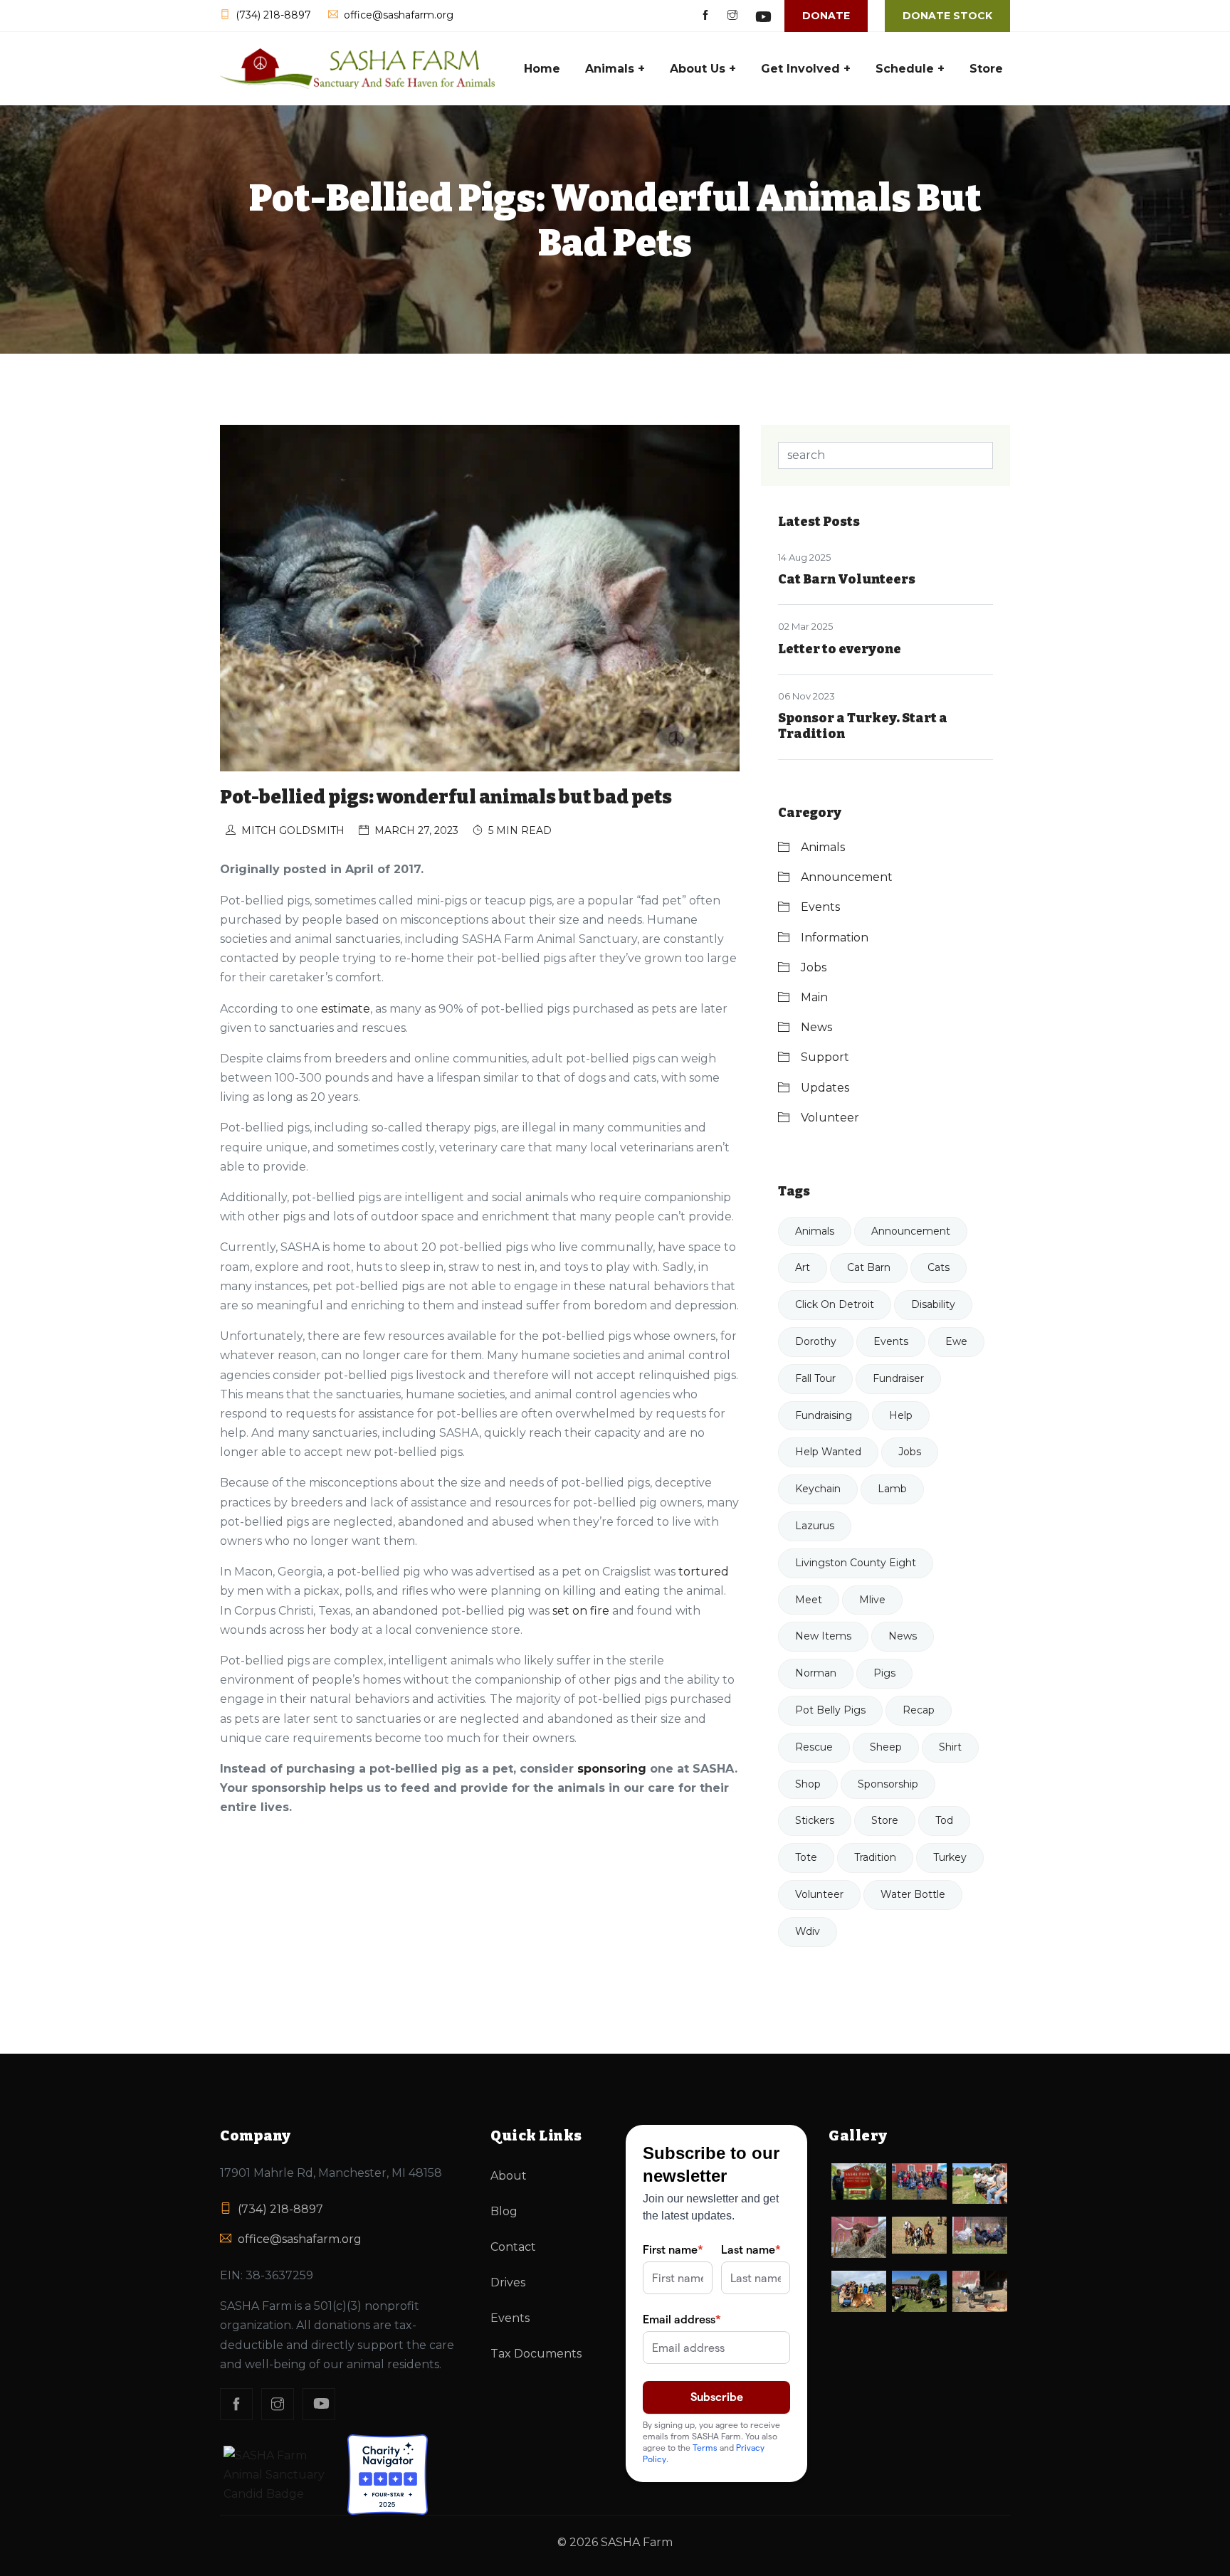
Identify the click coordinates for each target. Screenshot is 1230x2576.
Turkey (950, 1857)
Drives (508, 2282)
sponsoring (612, 1769)
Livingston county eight (856, 1563)
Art (803, 1267)
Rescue (814, 1747)
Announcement (847, 877)
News (816, 1027)
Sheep (886, 1747)
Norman (816, 1673)
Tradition (875, 1857)
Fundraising (824, 1415)
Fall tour (815, 1378)
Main (814, 997)
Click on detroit (835, 1304)
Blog (504, 2211)
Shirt (950, 1747)
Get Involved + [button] (806, 69)
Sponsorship (888, 1784)
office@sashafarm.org (300, 2239)
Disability (933, 1304)
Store (986, 69)
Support (825, 1057)
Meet (809, 1600)
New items (823, 1636)
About (509, 2176)
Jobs (814, 967)
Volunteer (830, 1118)
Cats (939, 1267)
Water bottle (913, 1894)
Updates (825, 1088)
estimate (346, 1009)
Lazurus (815, 1526)
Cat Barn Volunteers (847, 579)
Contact (513, 2247)
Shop (808, 1784)
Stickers (815, 1820)
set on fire (581, 1611)
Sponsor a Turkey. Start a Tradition (863, 726)
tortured (704, 1572)
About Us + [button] (703, 69)
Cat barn (869, 1267)
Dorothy (816, 1341)
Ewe (956, 1341)
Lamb (892, 1489)
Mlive (872, 1600)
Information (835, 938)
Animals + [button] (615, 69)
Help (901, 1415)
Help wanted (828, 1452)
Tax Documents (536, 2354)
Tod (944, 1820)
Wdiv (808, 1931)
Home (542, 69)
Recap (919, 1710)
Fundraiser (898, 1378)
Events (820, 907)
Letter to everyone (840, 649)
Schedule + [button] (910, 69)
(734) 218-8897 (280, 2209)
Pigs (884, 1673)
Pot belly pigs (830, 1710)
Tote (806, 1857)
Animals (823, 847)
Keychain (818, 1489)
